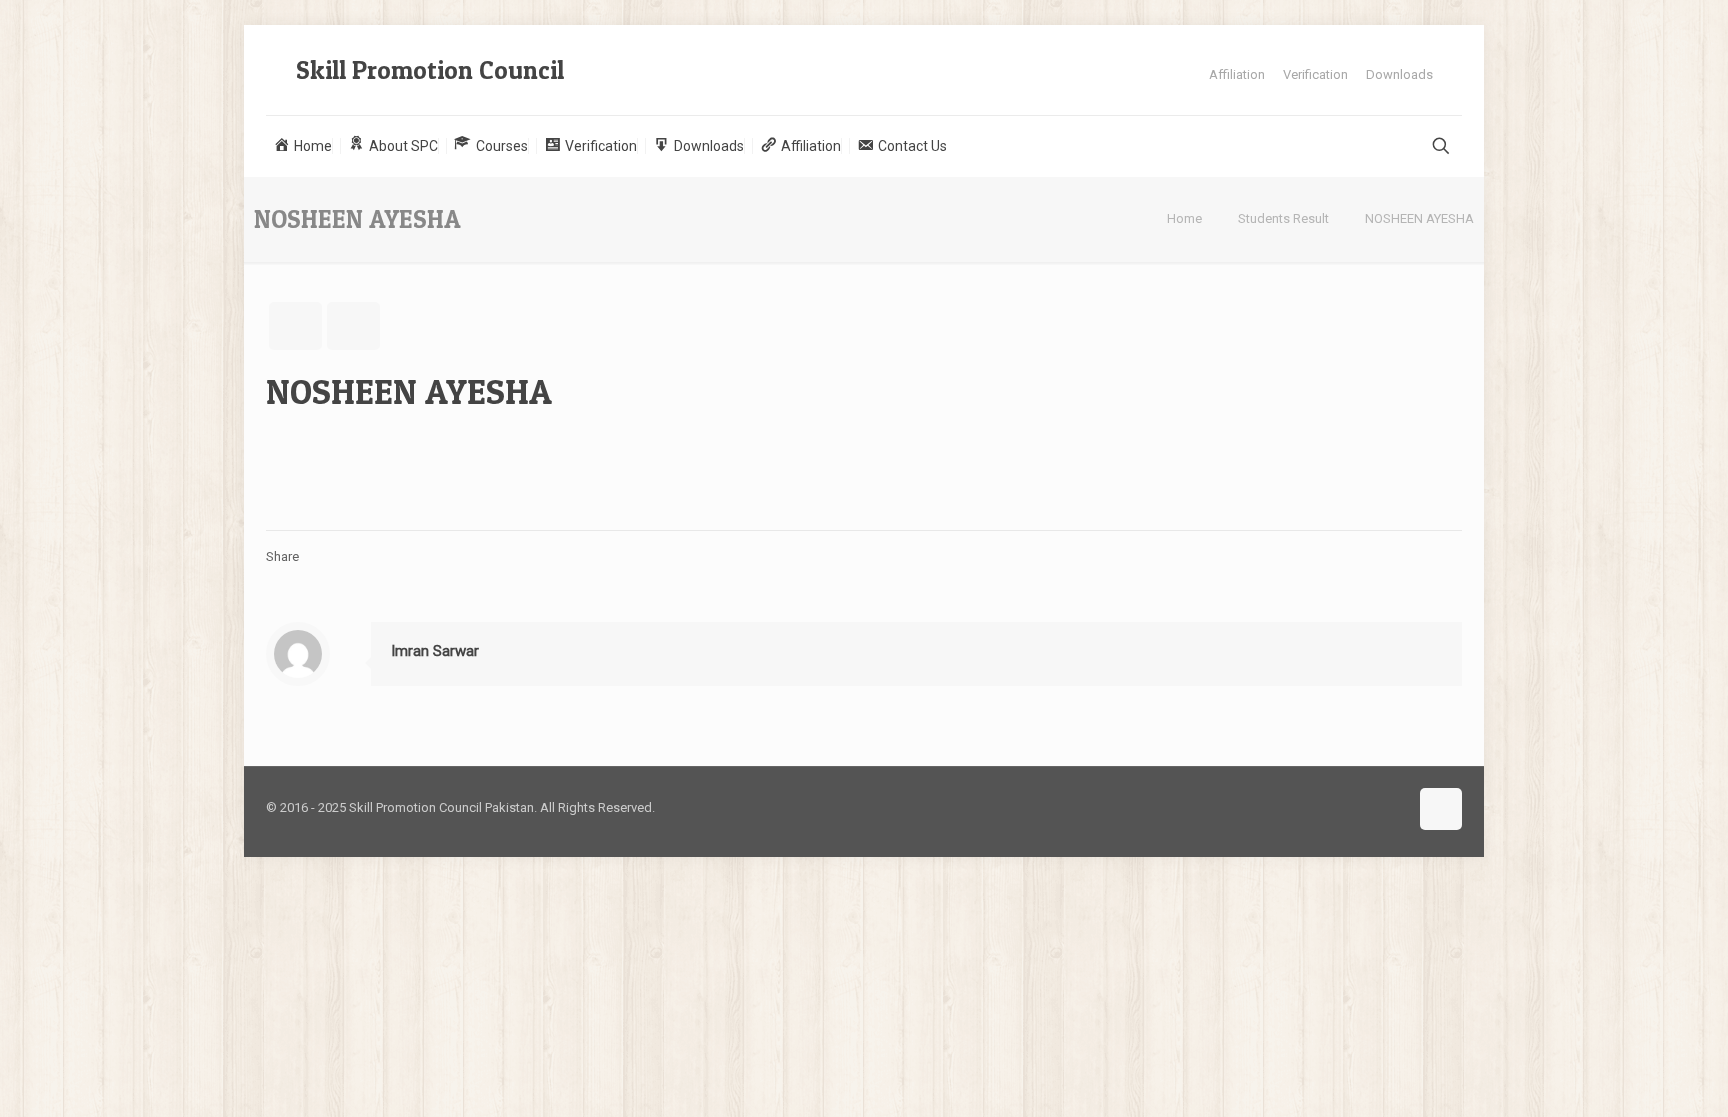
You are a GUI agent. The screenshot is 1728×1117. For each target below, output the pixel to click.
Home (1184, 218)
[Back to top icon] (1441, 809)
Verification (1315, 74)
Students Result (1283, 218)
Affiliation (1237, 74)
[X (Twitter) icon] (1392, 807)
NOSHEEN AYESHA (1419, 218)
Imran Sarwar (435, 651)
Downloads (1399, 74)
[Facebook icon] (1371, 807)
